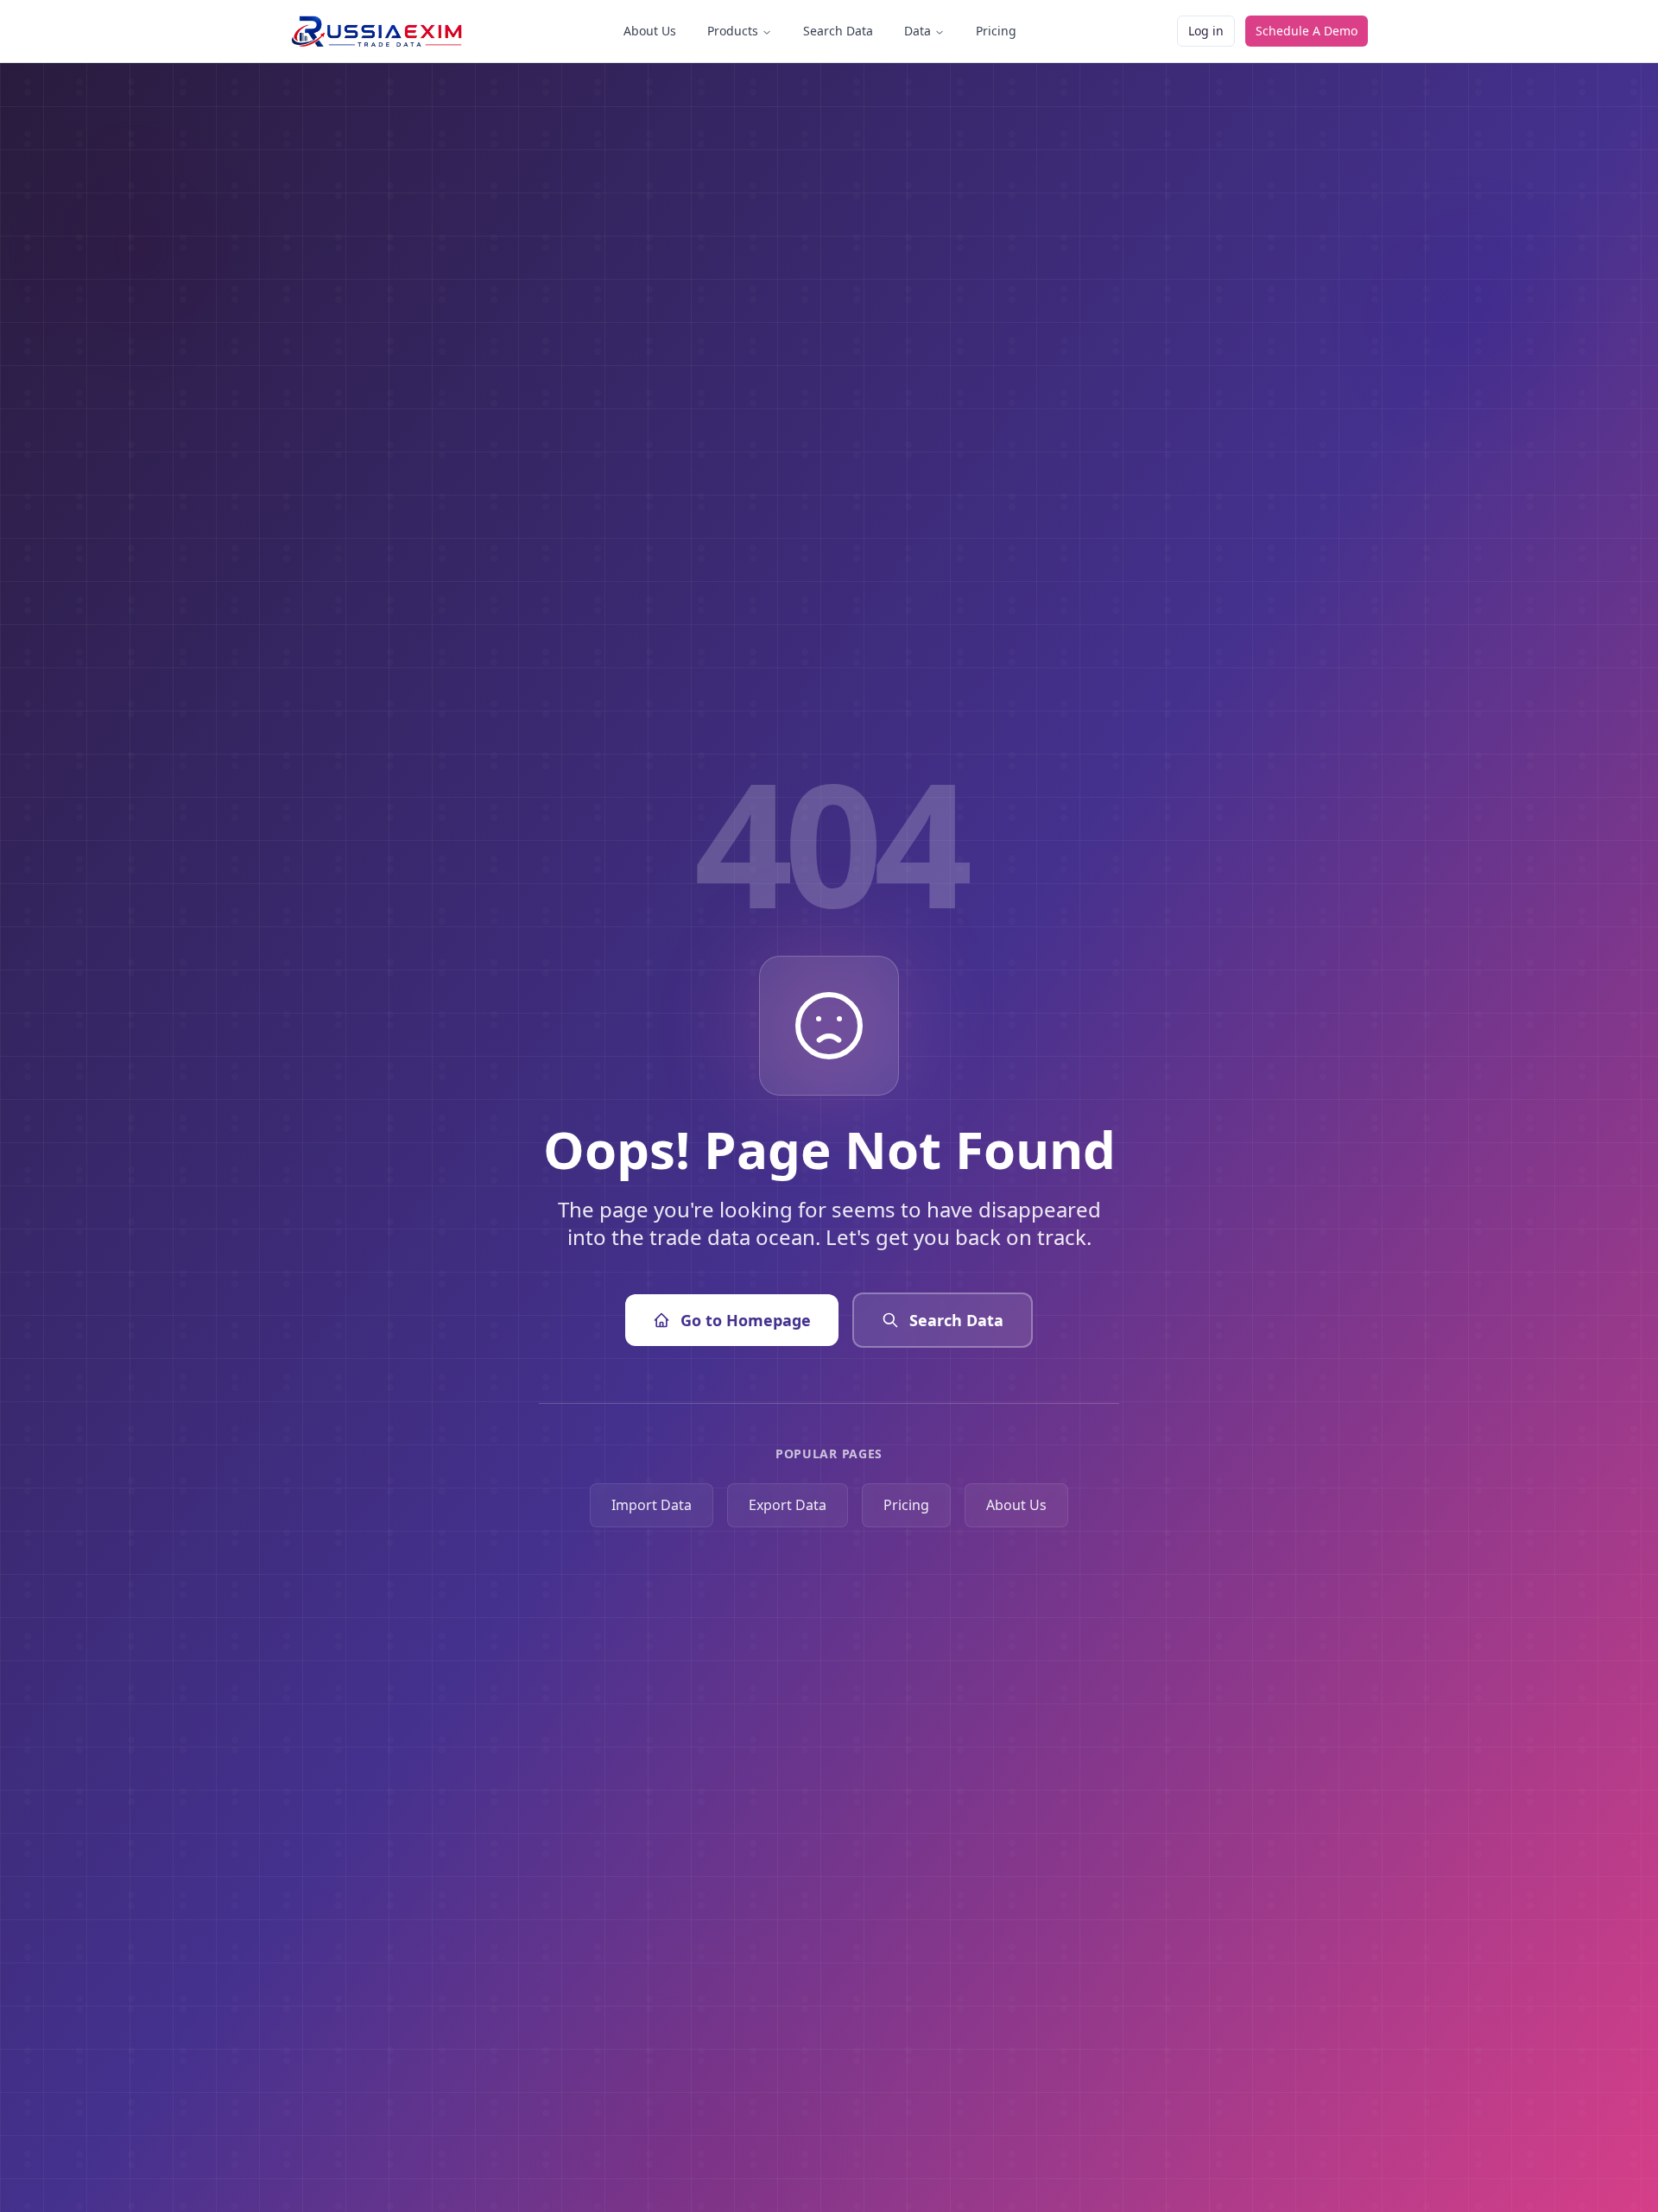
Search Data (838, 31)
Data (918, 31)
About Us (650, 31)
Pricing (996, 31)
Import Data (652, 1505)
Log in (1206, 31)
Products (733, 31)
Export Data (788, 1505)
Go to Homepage (746, 1320)
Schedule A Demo (1307, 31)
